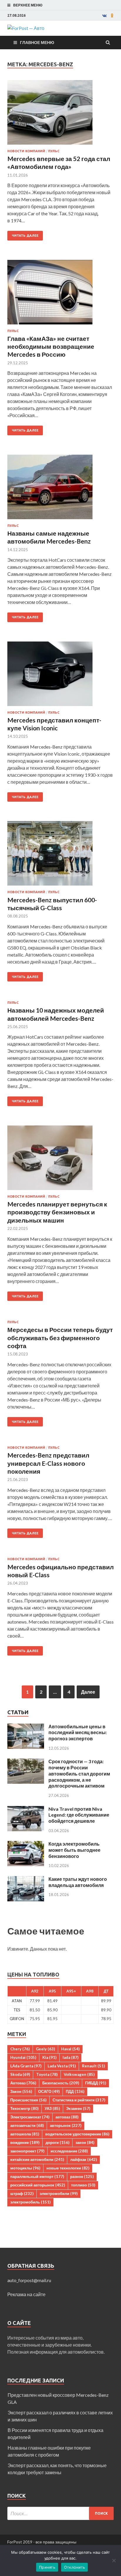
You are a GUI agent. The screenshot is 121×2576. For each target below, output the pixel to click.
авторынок (66, 2125)
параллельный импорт (37, 2176)
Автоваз (23, 2083)
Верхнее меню (28, 5)
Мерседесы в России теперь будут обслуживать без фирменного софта (60, 1338)
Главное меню (37, 42)
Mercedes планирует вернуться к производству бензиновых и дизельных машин (57, 1212)
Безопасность (61, 2083)
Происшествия (28, 2100)
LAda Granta (26, 2066)
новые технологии (68, 2168)
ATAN (17, 2001)
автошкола (25, 2134)
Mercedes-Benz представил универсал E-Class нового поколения (48, 1463)
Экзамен (78, 2108)
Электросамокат (30, 2117)
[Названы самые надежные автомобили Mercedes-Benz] (60, 489)
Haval (70, 2049)
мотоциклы (25, 2168)
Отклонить (74, 2567)
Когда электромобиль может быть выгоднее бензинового (74, 1850)
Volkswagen (79, 2074)
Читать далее (25, 236)
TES (17, 2010)
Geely (45, 2049)
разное (82, 2176)
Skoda (20, 2074)
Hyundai (23, 2057)
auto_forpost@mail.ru (29, 2280)
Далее (88, 1692)
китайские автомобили (37, 2159)
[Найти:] (60, 2513)
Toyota (47, 2074)
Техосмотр (24, 2108)
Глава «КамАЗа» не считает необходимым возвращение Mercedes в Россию (51, 346)
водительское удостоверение (77, 2134)
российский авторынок (38, 2185)
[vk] (104, 16)
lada (70, 2057)
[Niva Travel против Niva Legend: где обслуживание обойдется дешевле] (26, 1809)
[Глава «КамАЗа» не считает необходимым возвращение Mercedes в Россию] (60, 295)
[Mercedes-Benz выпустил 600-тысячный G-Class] (60, 856)
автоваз (67, 2117)
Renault (93, 2066)
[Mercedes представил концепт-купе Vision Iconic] (60, 676)
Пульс (54, 151)
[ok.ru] (112, 16)
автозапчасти (27, 2125)
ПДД (75, 2091)
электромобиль (30, 2202)
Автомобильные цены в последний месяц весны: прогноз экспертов (78, 1733)
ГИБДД (96, 2083)
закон (85, 2142)
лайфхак (84, 2159)
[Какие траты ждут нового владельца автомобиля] (26, 1879)
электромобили (59, 2194)
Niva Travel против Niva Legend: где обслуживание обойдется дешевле (79, 1815)
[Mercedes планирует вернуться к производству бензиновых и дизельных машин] (60, 1160)
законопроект (27, 2151)
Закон (21, 2091)
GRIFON (17, 2019)
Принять (47, 2567)
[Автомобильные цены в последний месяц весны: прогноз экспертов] (26, 1727)
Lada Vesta (62, 2066)
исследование (69, 2151)
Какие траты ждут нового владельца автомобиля (78, 1882)
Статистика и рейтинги (79, 2100)
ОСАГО (49, 2091)
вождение (25, 2142)
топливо (83, 2185)
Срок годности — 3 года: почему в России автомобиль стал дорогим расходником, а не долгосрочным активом (79, 1773)
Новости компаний (26, 151)
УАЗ (52, 2108)
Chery (20, 2049)
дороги (57, 2142)
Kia (49, 2057)
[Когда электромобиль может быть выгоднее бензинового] (26, 1844)
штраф (22, 2194)
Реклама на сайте (26, 2294)
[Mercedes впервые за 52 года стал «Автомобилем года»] (60, 115)
